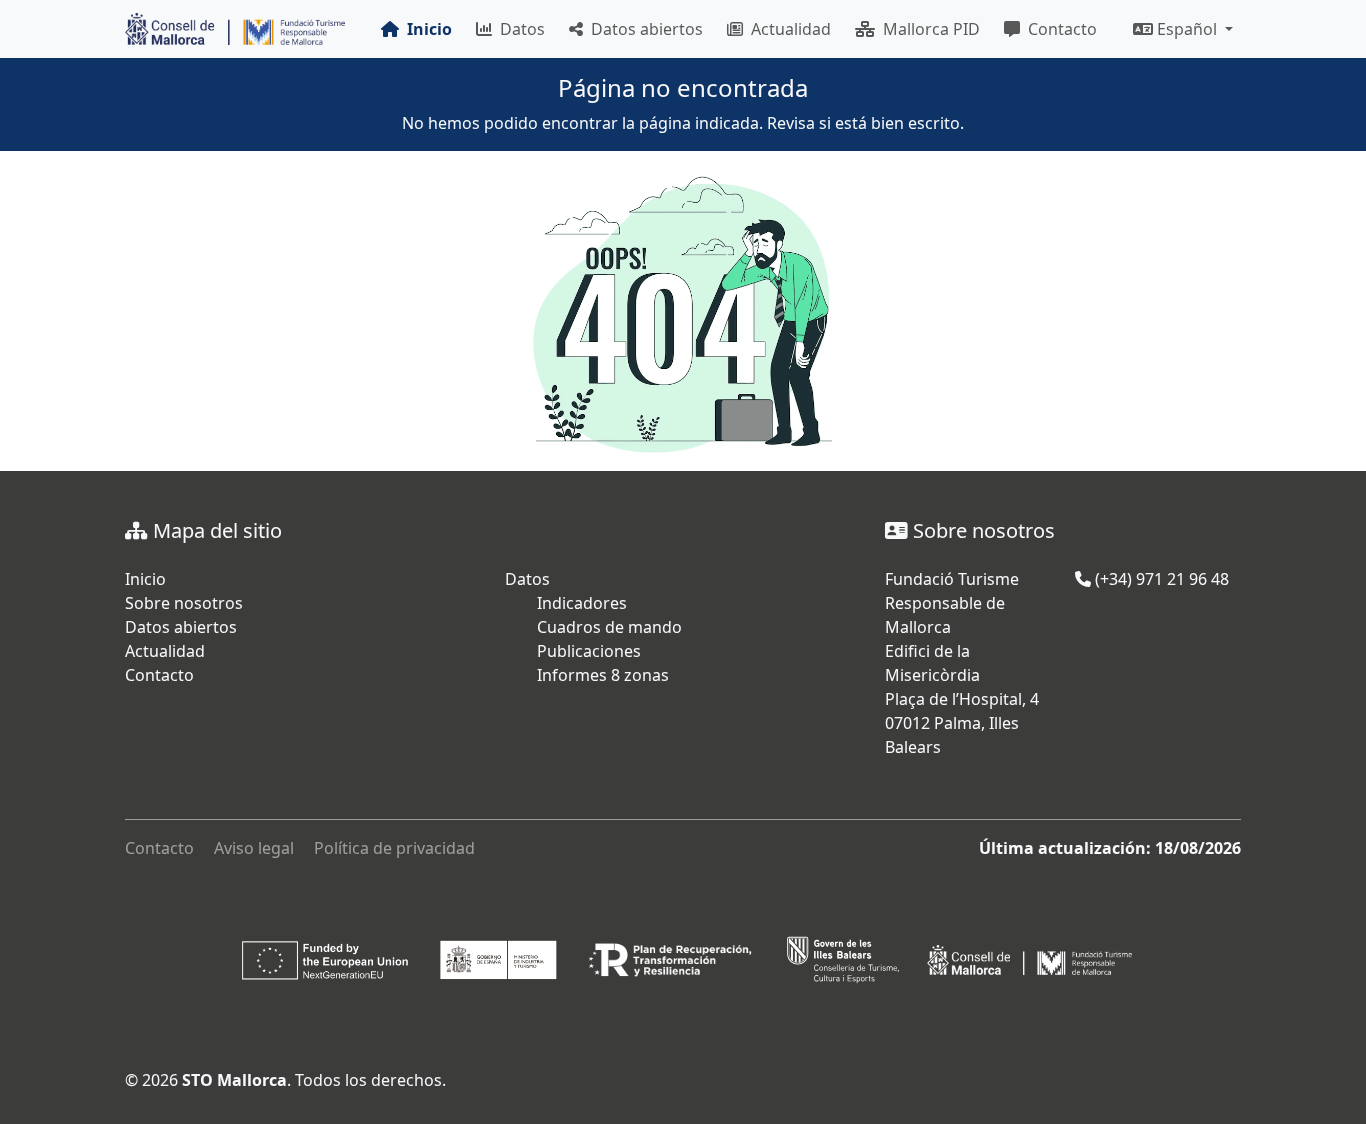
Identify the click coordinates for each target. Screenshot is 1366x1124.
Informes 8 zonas (603, 675)
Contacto (1058, 29)
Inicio (145, 579)
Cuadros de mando (609, 627)
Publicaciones (589, 651)
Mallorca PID (927, 29)
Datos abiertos (643, 29)
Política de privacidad (394, 848)
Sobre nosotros (184, 603)
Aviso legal (254, 848)
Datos (518, 29)
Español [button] (1187, 29)
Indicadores (582, 603)
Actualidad (787, 29)
